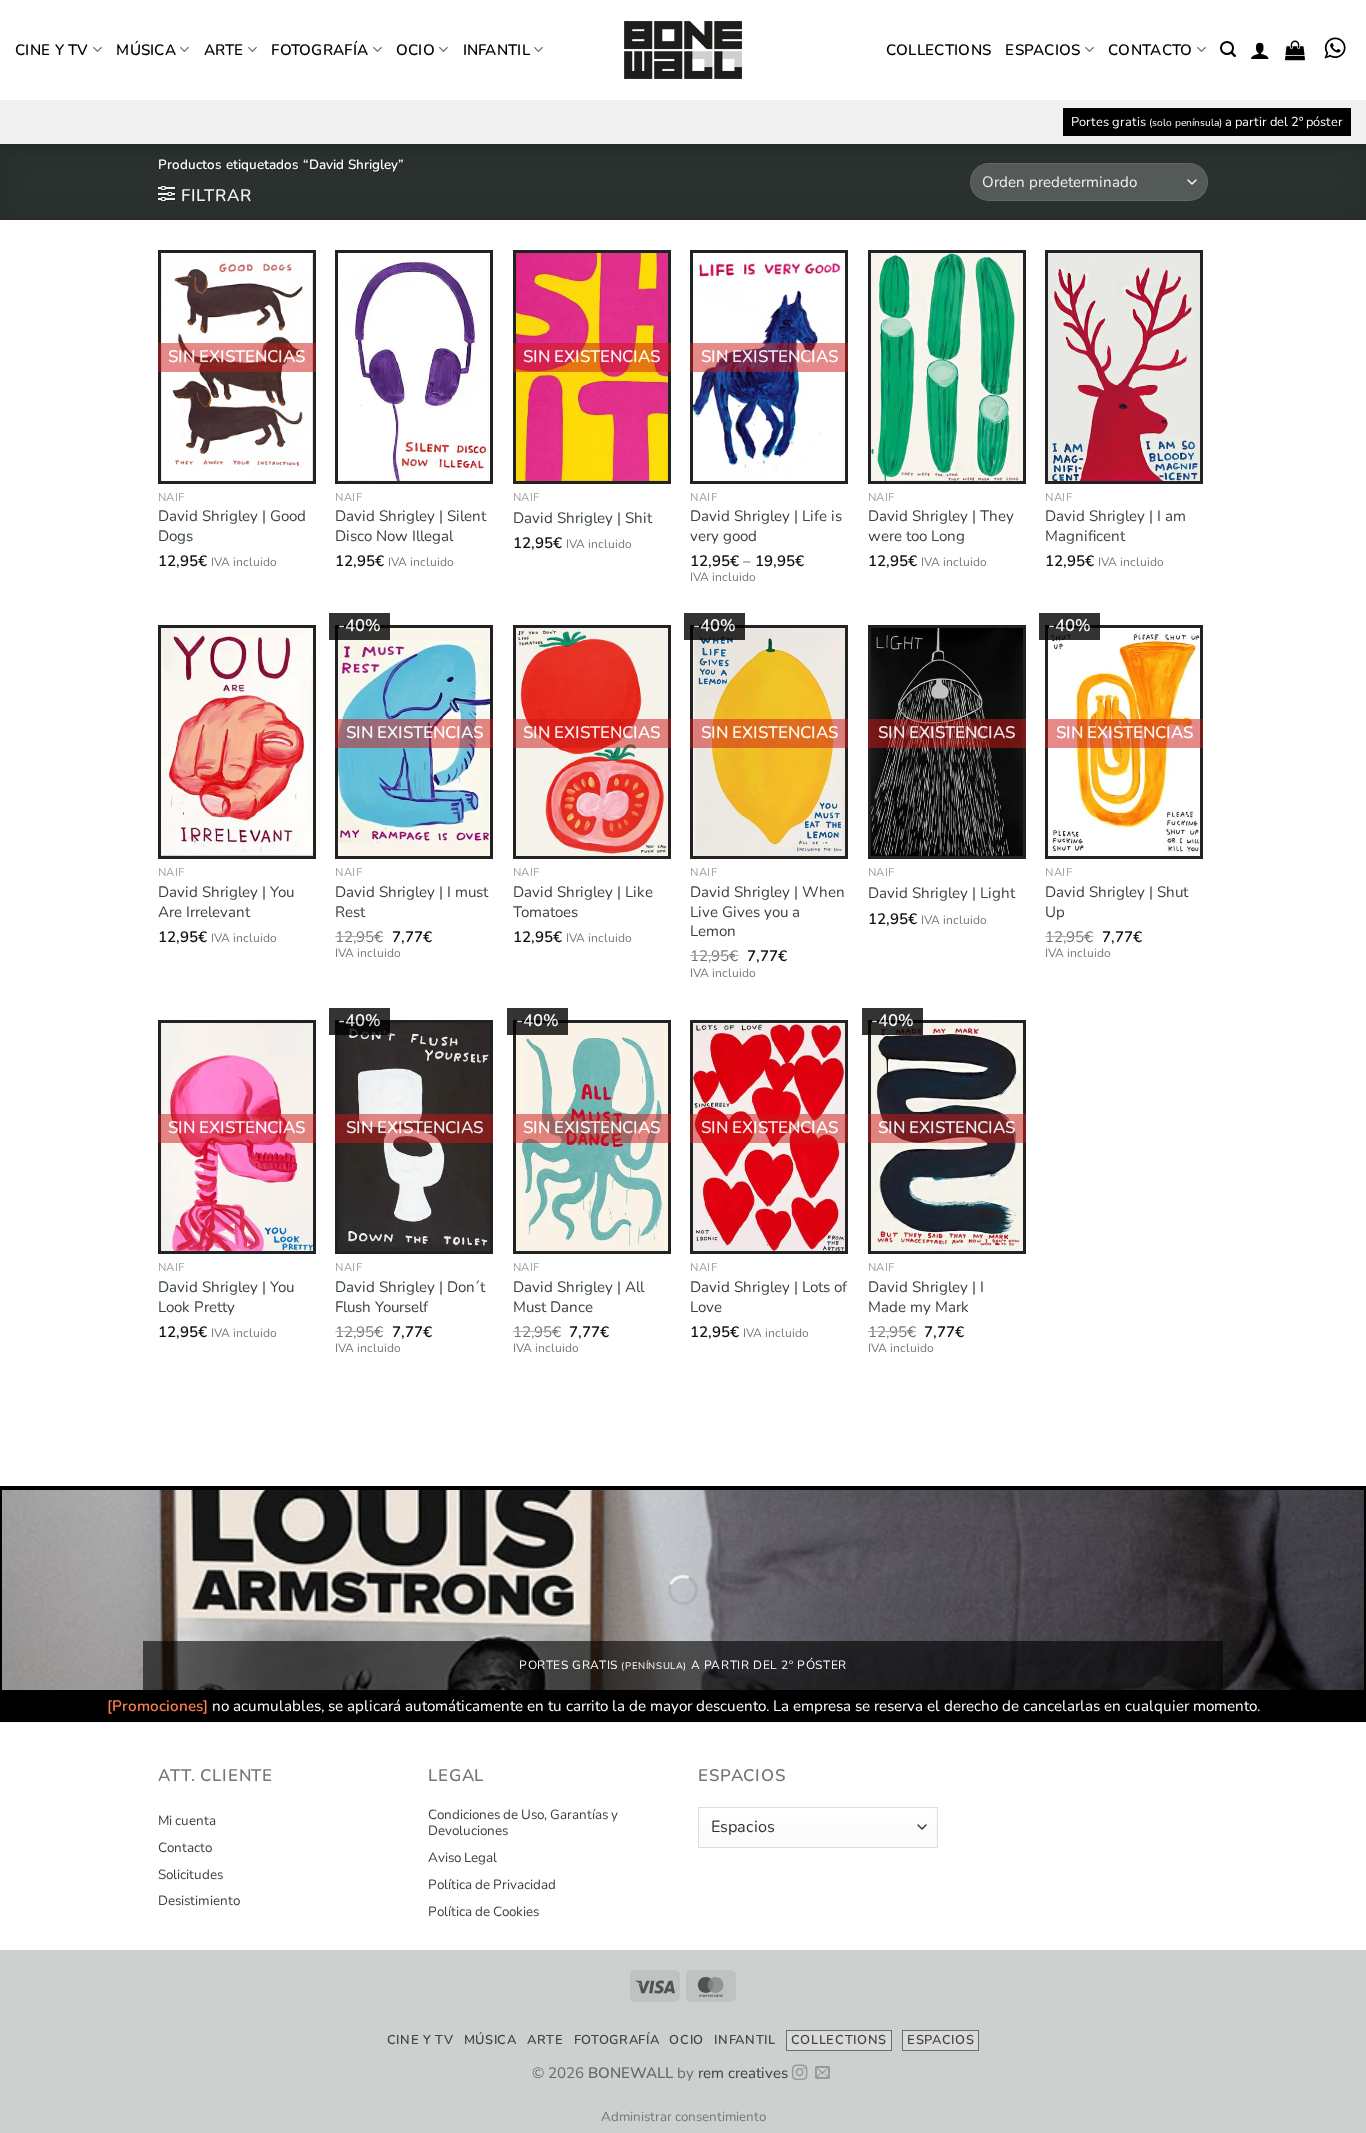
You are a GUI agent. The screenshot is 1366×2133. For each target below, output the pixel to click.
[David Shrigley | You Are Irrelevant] (237, 742)
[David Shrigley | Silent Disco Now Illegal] (414, 367)
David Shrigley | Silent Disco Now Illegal (410, 526)
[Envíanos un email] (822, 2073)
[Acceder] (1260, 50)
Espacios (1042, 50)
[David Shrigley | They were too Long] (947, 367)
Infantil (496, 50)
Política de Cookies (483, 1912)
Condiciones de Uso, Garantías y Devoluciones (523, 1823)
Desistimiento (199, 1901)
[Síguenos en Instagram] (799, 2073)
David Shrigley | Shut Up (1116, 902)
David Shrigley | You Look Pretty (226, 1297)
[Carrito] (1295, 50)
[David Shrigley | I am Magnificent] (1124, 367)
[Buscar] (1228, 49)
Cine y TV (52, 50)
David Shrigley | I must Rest (411, 902)
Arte (224, 50)
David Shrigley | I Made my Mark (926, 1297)
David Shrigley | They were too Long (941, 526)
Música (146, 50)
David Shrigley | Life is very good (766, 526)
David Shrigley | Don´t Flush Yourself (410, 1297)
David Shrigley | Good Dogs (232, 526)
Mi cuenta (187, 1821)
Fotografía (319, 50)
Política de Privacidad (492, 1885)
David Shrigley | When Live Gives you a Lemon (767, 912)
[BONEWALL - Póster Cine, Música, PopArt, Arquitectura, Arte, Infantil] (683, 50)
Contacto (1150, 50)
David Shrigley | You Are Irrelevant (226, 902)
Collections (938, 50)
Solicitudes (190, 1875)
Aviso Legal (462, 1858)
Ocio (415, 50)
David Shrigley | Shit (582, 518)
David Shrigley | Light (941, 893)
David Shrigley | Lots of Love (768, 1297)
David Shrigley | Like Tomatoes (583, 902)
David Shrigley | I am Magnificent (1115, 526)
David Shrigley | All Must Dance (578, 1297)
